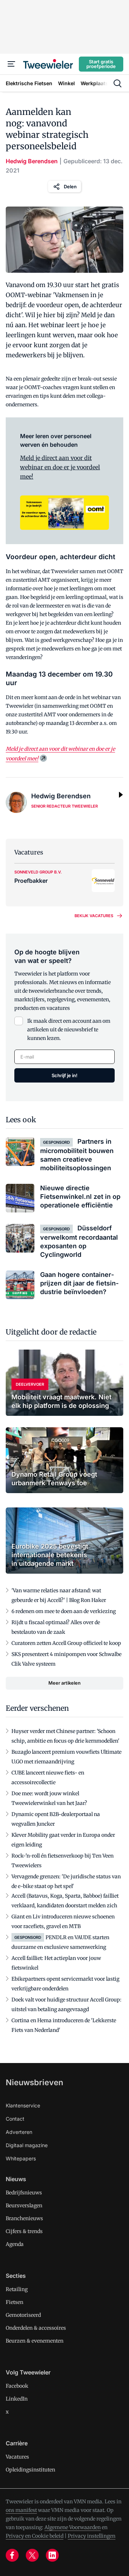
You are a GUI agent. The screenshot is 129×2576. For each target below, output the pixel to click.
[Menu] (11, 64)
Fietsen (15, 2302)
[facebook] (12, 2555)
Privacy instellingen (92, 2536)
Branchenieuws (24, 2218)
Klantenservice (23, 2105)
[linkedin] (52, 2555)
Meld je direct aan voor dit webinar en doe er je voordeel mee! (60, 467)
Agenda (15, 2244)
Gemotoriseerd (23, 2315)
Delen (70, 187)
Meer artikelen (64, 1683)
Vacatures (17, 2457)
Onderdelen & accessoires (36, 2328)
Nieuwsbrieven (34, 2082)
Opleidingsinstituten (30, 2470)
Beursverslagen (24, 2205)
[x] (32, 2555)
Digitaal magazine (27, 2145)
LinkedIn (17, 2399)
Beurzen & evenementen (35, 2341)
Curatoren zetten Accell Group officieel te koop (66, 1643)
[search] (118, 83)
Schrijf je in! (64, 1075)
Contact (15, 2119)
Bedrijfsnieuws (24, 2193)
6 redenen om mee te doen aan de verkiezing (64, 1611)
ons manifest (21, 2510)
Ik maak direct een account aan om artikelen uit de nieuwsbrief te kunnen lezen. (69, 1030)
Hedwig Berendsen (32, 161)
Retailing (17, 2289)
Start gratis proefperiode (101, 64)
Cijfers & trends (24, 2231)
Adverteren (19, 2132)
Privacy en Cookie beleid (35, 2536)
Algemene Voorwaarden (73, 2527)
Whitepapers (21, 2158)
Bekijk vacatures (94, 916)
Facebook (17, 2386)
